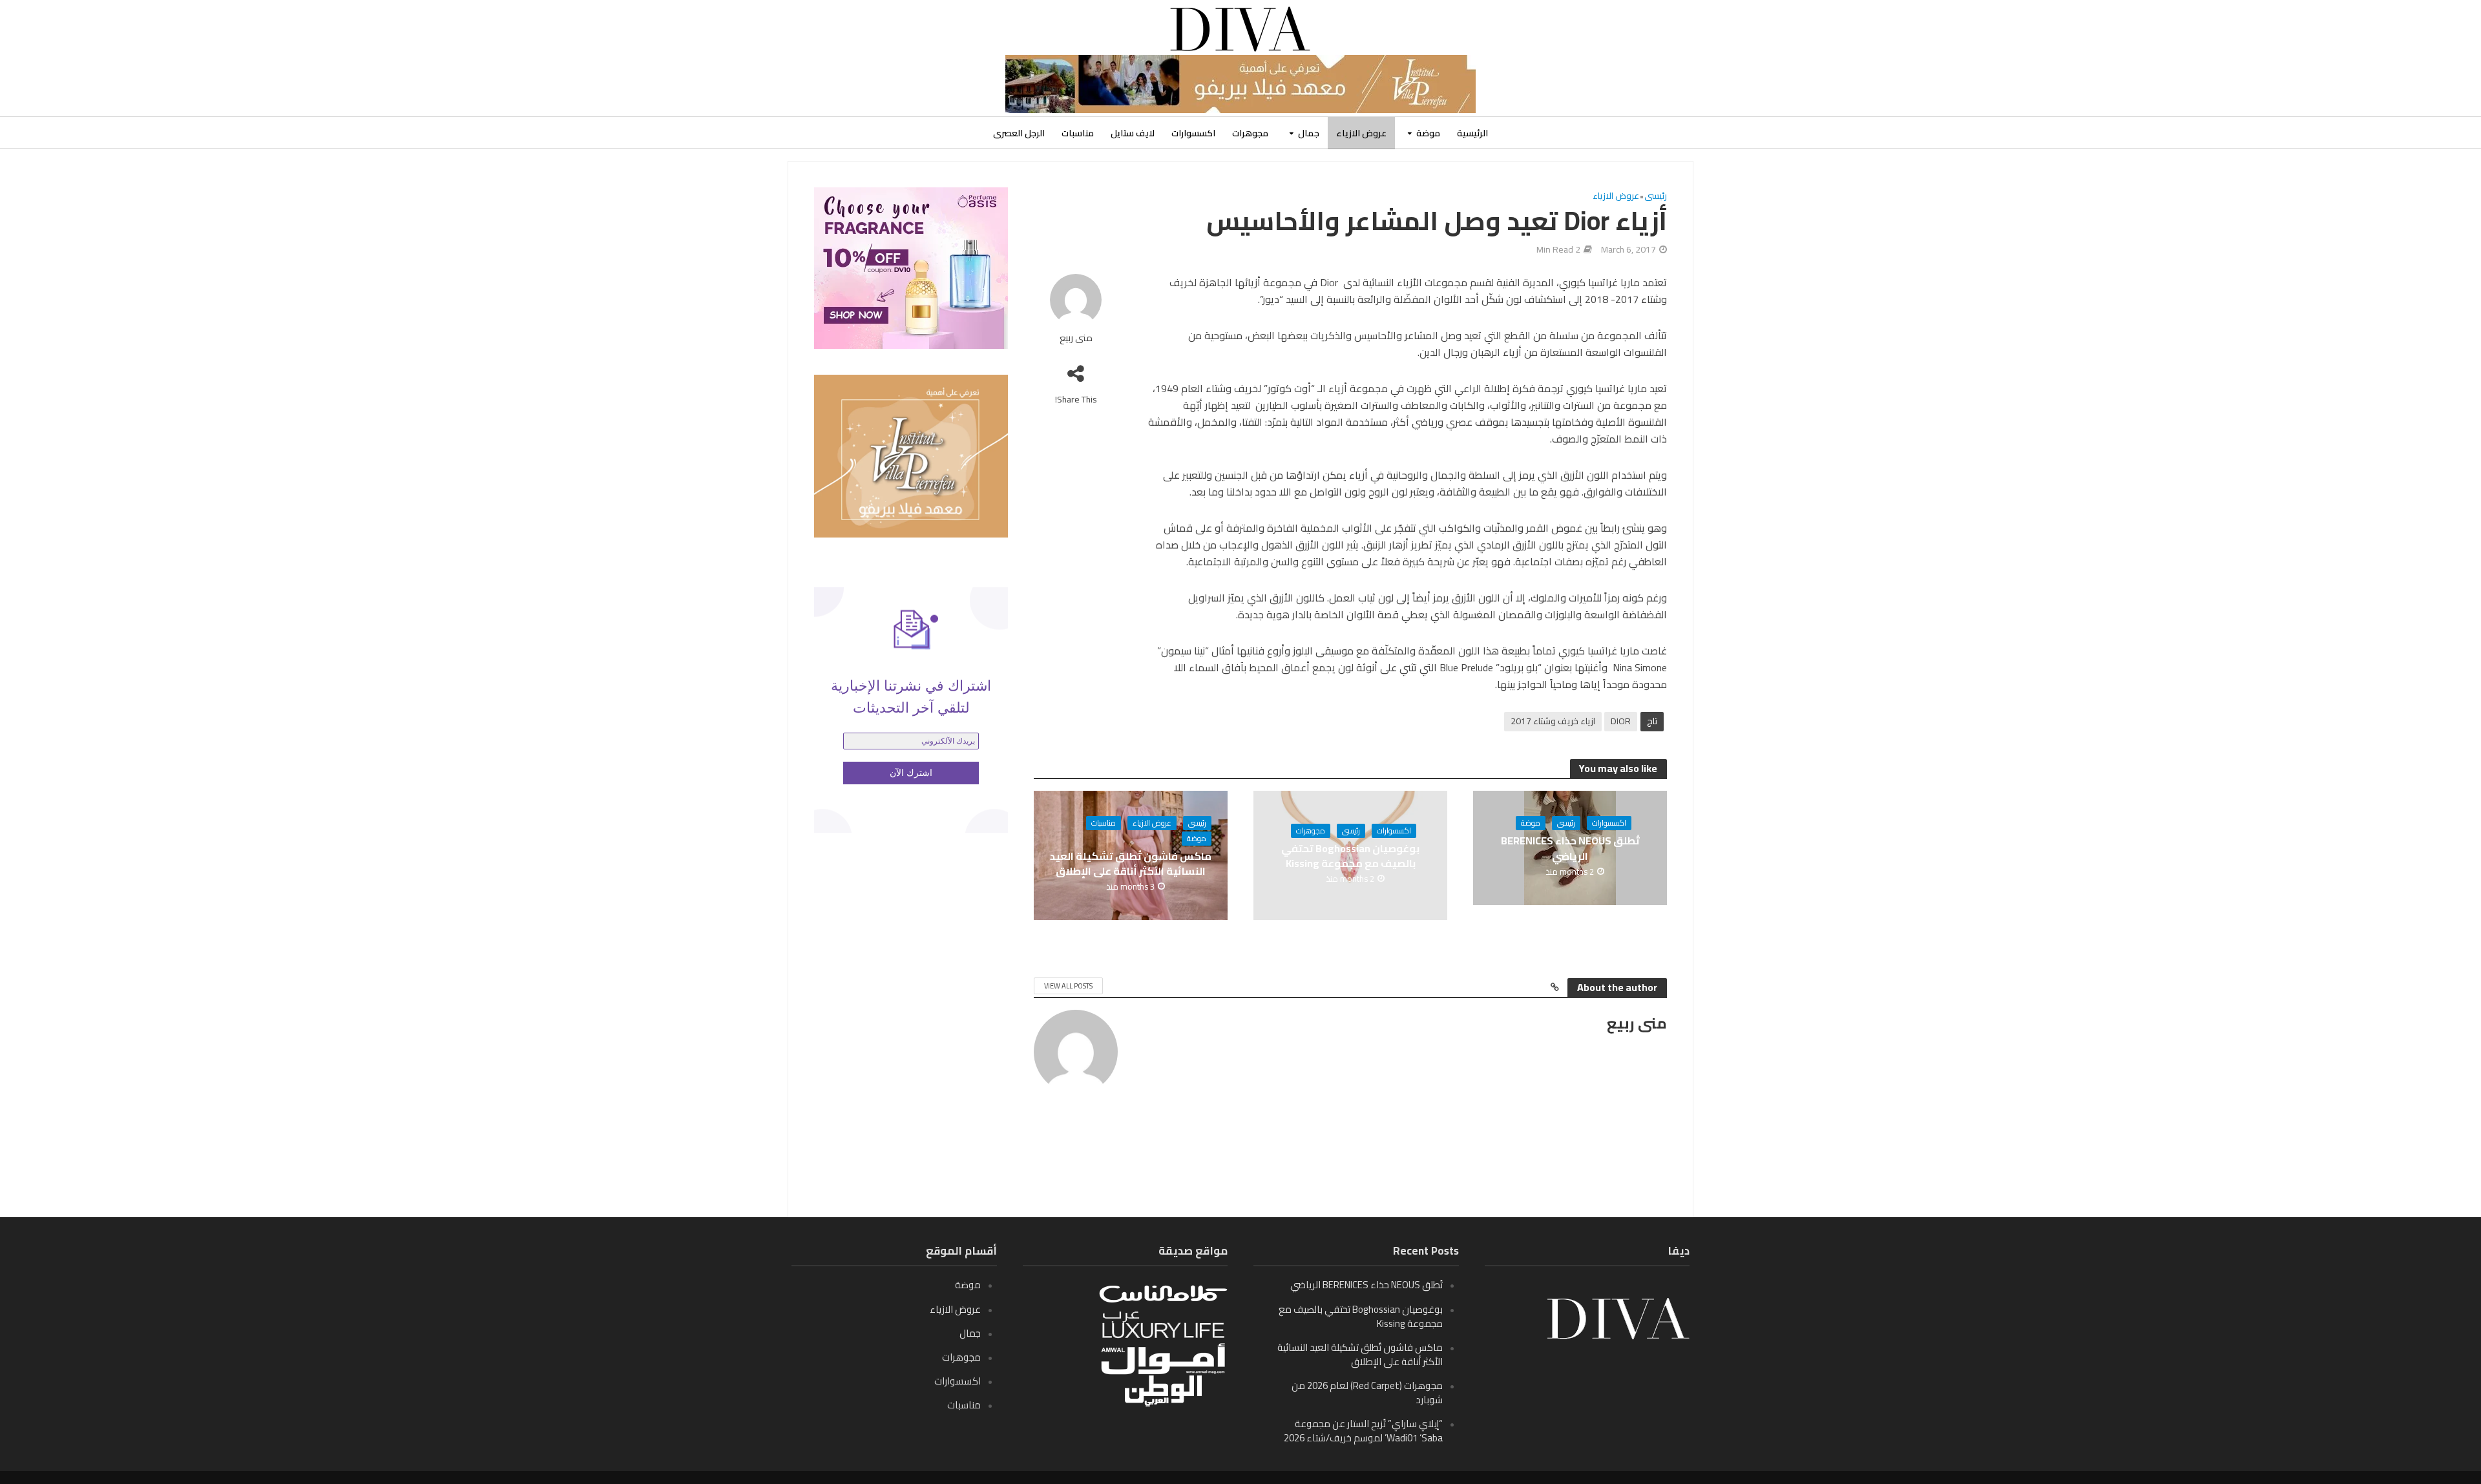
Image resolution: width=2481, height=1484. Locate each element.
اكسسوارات (1193, 133)
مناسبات (1078, 133)
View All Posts (1068, 986)
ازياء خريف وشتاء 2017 (1553, 721)
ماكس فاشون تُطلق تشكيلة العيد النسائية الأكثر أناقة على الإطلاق (1131, 864)
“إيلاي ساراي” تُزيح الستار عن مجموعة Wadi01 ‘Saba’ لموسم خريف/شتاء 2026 (1363, 1431)
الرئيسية (1472, 133)
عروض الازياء (1361, 133)
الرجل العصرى (1019, 133)
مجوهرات (1250, 133)
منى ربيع (1076, 338)
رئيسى (1656, 197)
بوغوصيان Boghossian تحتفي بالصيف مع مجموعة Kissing (1350, 856)
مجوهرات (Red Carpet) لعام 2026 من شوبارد (1367, 1393)
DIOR (1621, 721)
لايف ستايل (1133, 133)
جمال (1309, 133)
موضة (1428, 133)
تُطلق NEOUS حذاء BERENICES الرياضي (1570, 848)
